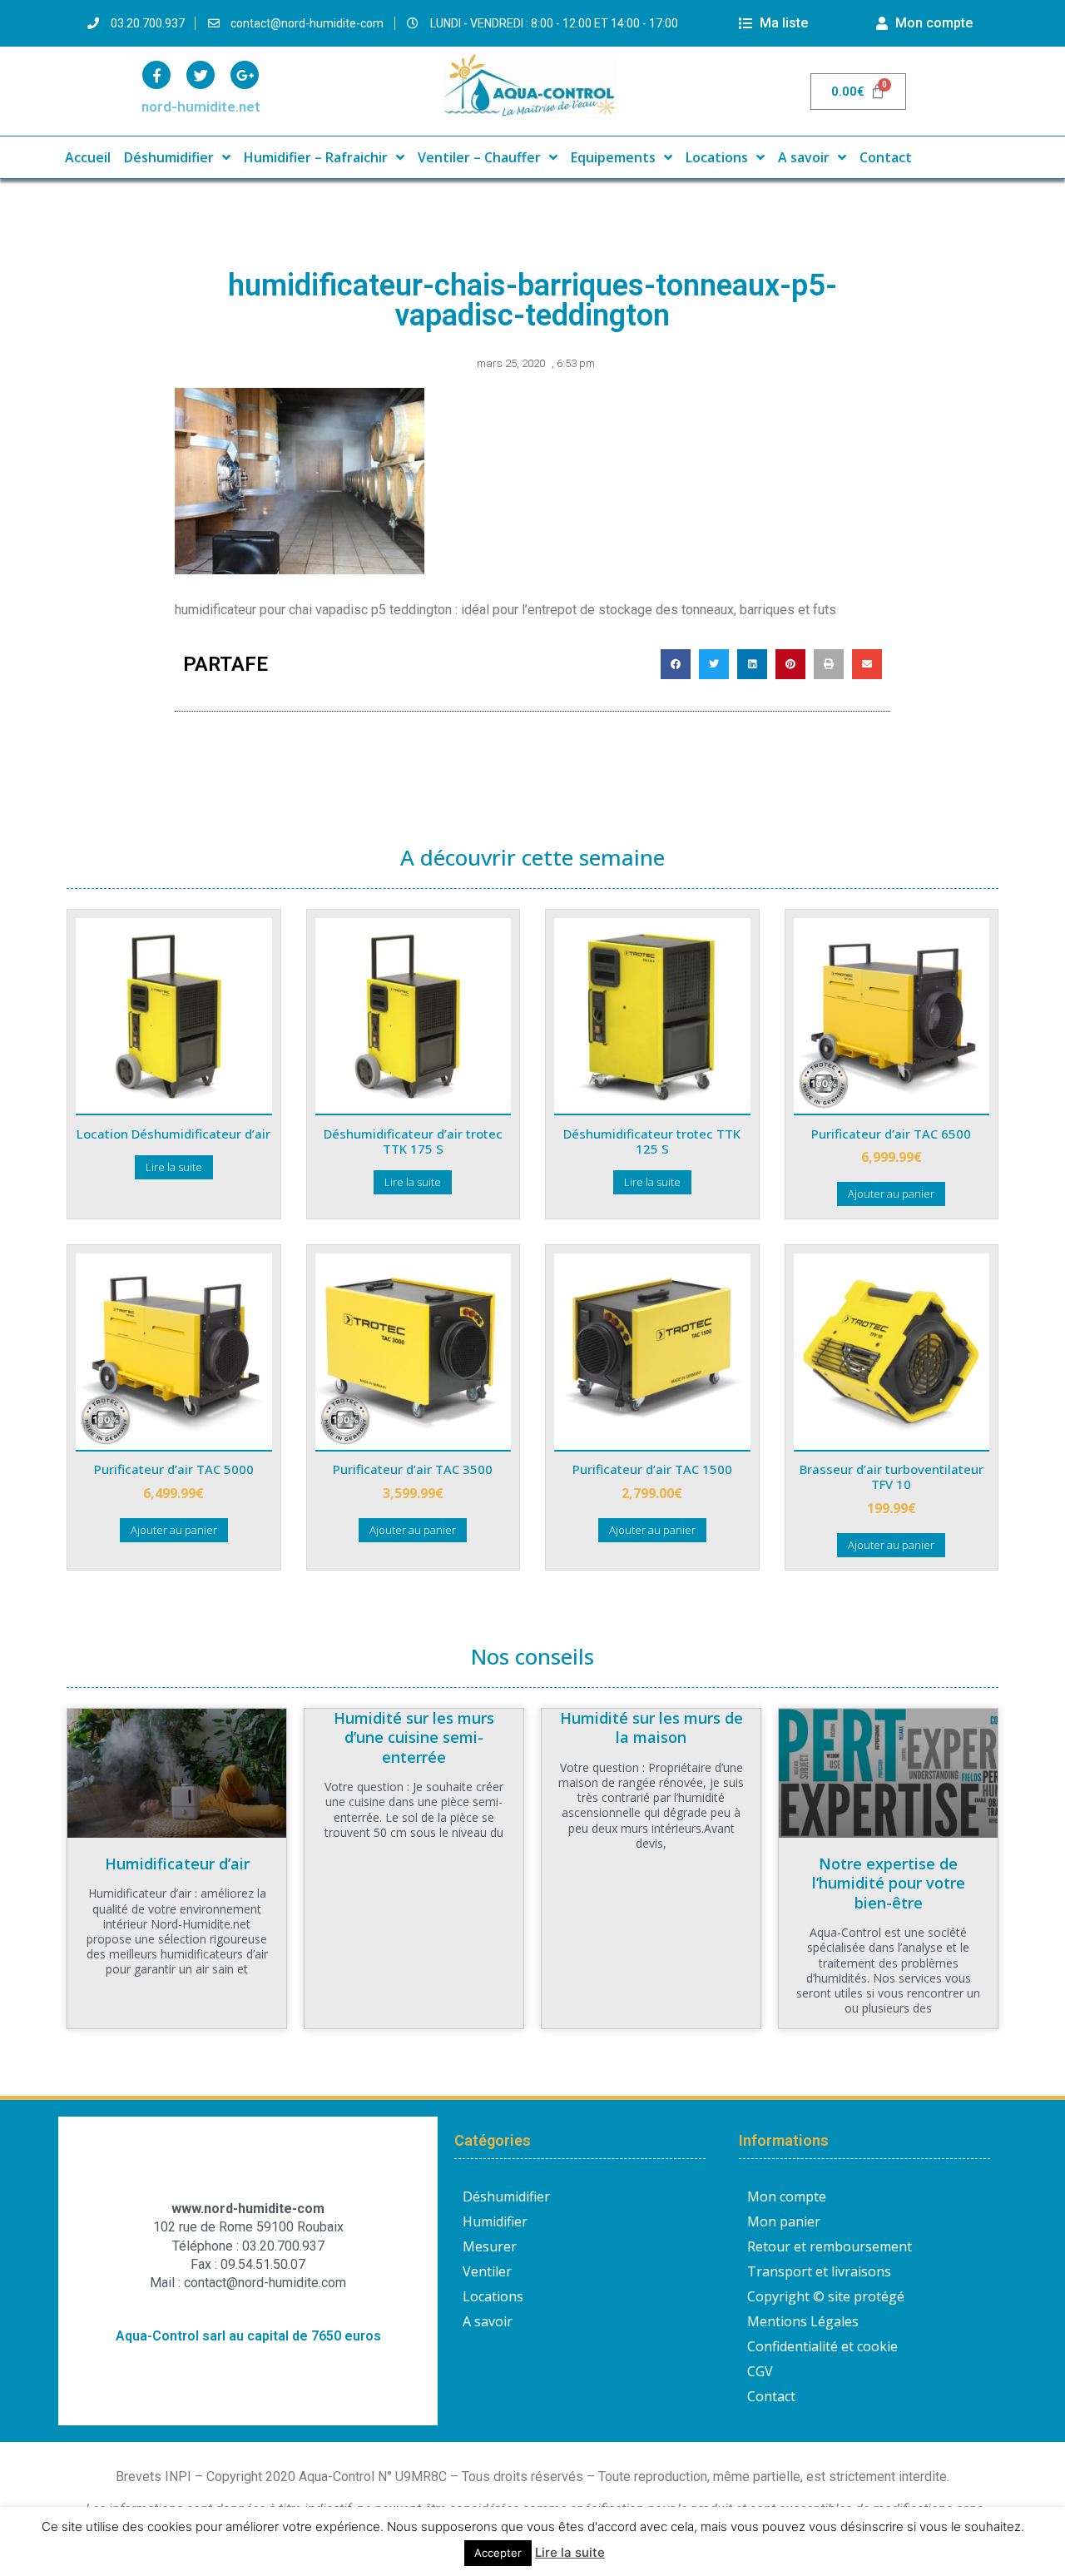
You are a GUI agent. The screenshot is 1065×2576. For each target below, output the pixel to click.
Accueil (88, 157)
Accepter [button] (498, 2553)
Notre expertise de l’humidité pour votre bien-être (889, 1883)
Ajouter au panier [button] (891, 1194)
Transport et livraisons (819, 2271)
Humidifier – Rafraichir (316, 157)
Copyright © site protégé (826, 2296)
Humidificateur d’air (177, 1864)
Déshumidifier (169, 157)
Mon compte (787, 2196)
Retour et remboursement (830, 2246)
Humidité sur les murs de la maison (651, 1727)
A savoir (804, 157)
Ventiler (487, 2271)
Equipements (613, 157)
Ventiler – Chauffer (479, 157)
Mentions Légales (803, 2321)
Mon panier (784, 2221)
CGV (760, 2371)
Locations (717, 157)
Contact (886, 157)
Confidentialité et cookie (822, 2346)
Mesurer (490, 2246)
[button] (676, 664)
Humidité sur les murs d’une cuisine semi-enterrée (414, 1737)
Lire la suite (174, 1167)
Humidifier (495, 2221)
